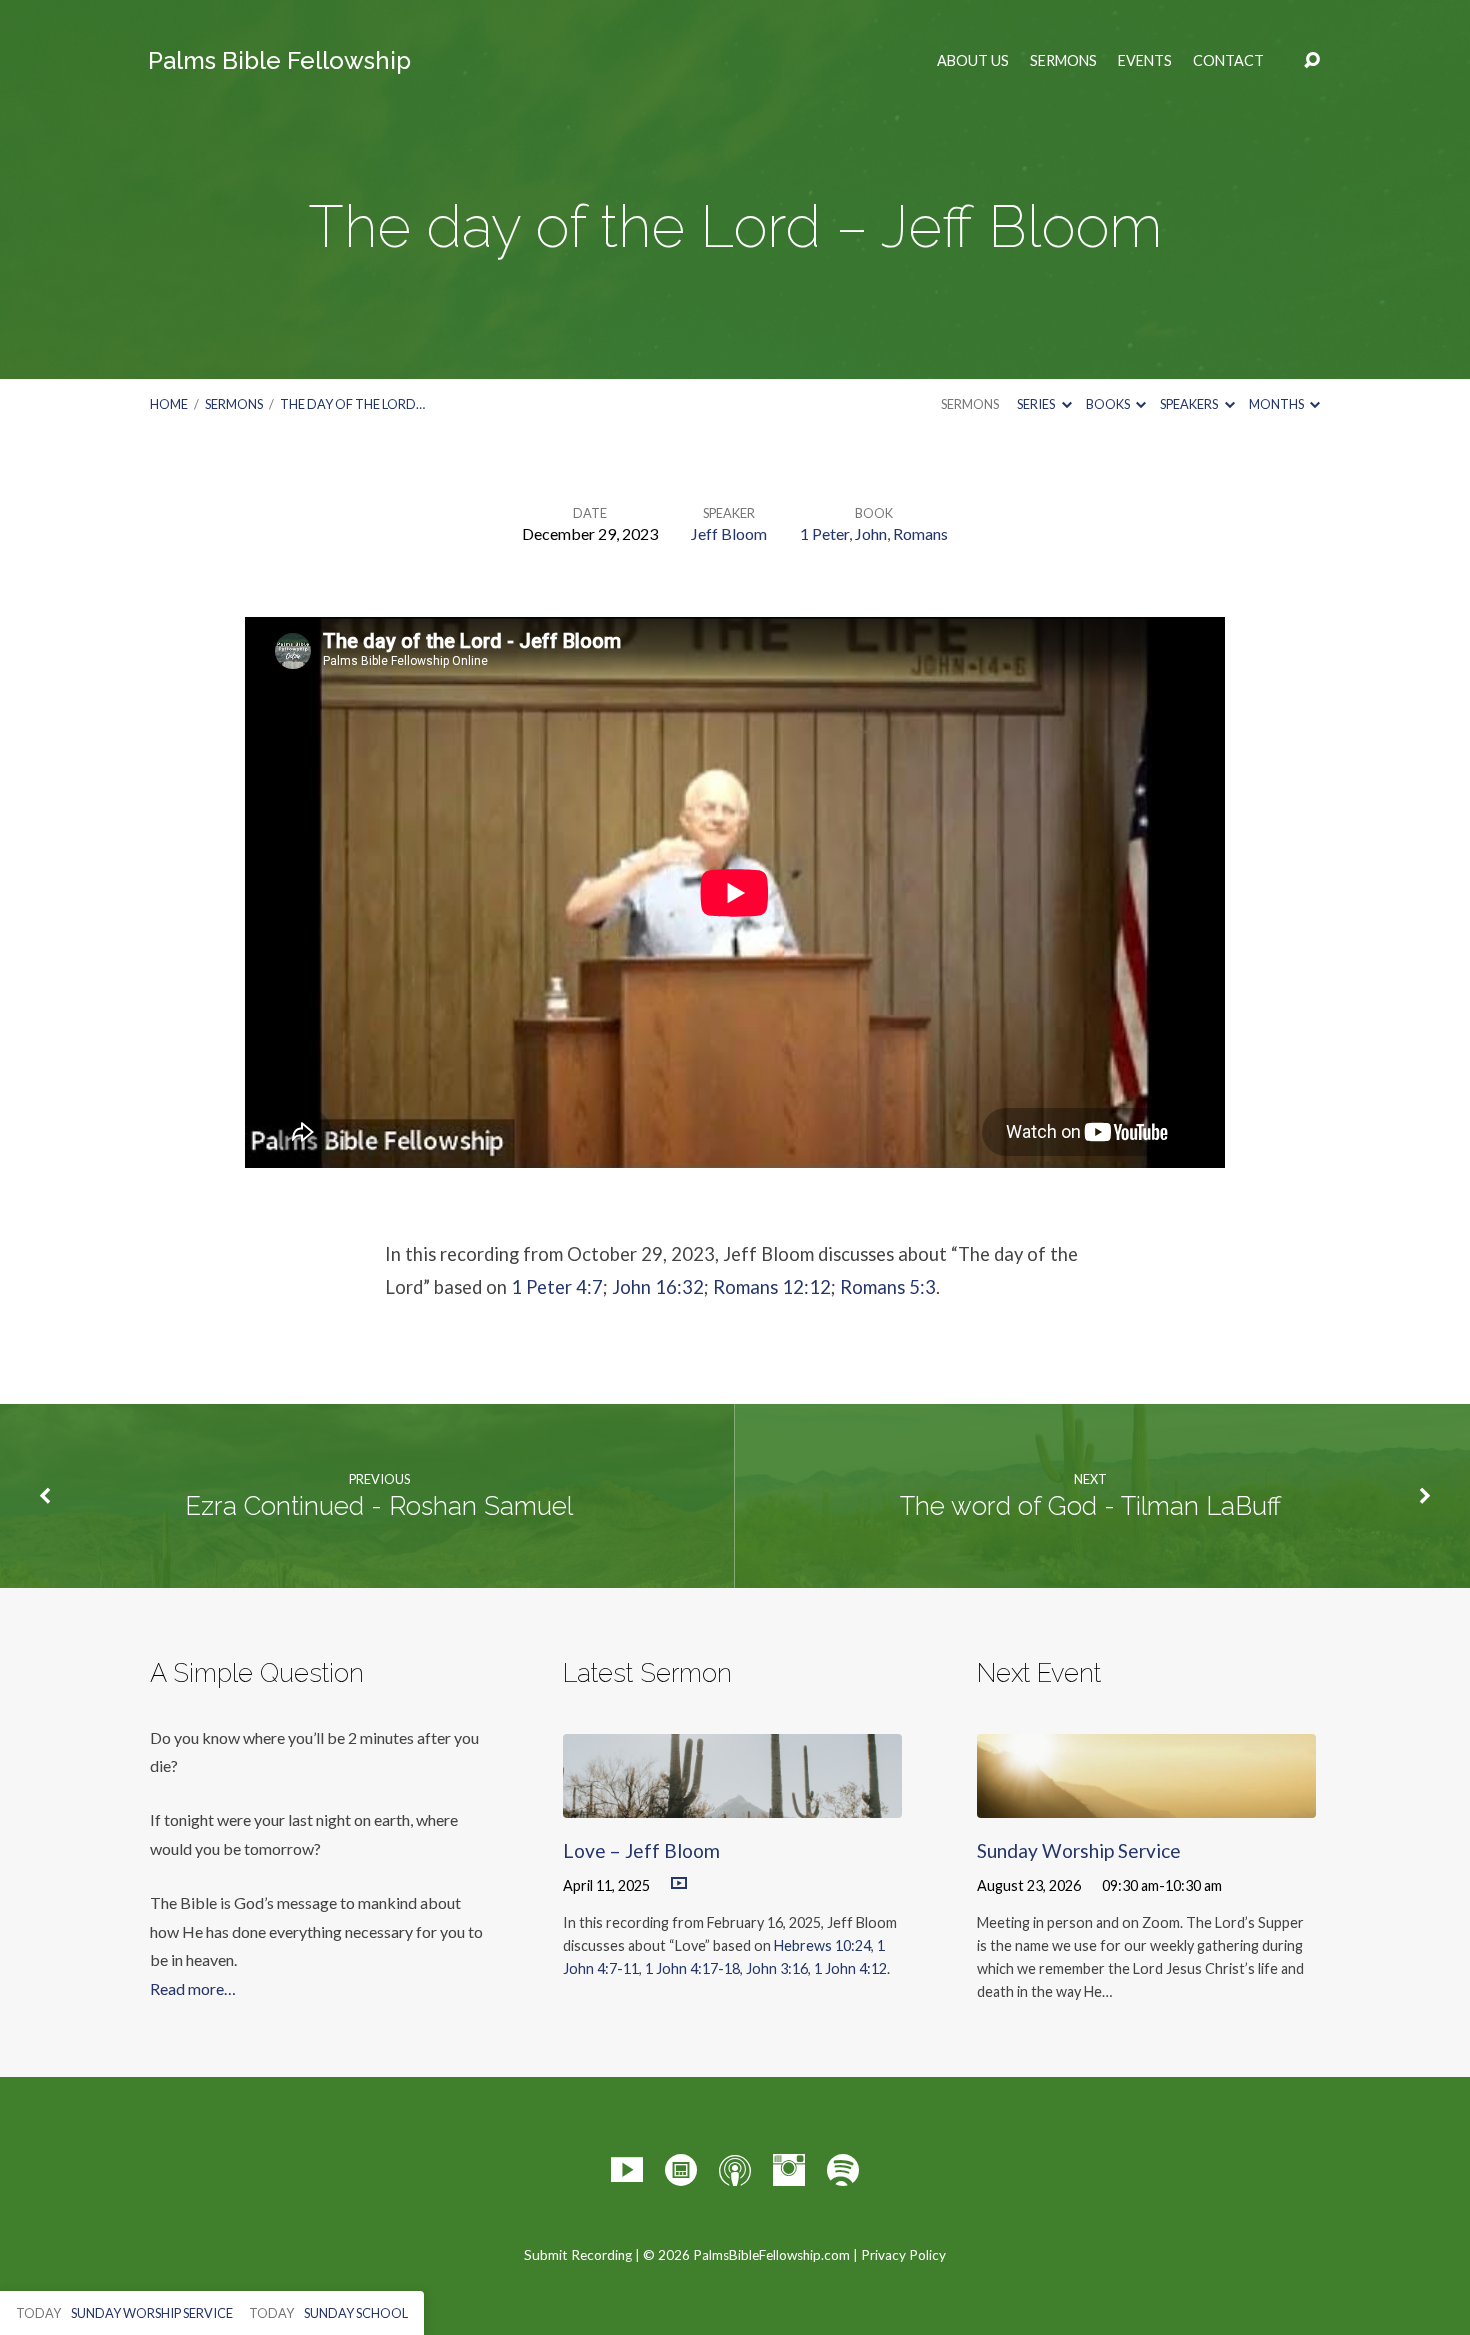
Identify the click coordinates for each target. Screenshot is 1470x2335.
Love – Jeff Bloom (641, 1850)
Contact (1228, 61)
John (871, 533)
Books (1109, 404)
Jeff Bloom (729, 533)
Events (1145, 61)
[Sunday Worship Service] (1146, 1803)
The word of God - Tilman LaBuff (1090, 1506)
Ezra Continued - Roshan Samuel (379, 1506)
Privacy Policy (903, 2255)
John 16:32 (658, 1287)
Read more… (193, 1988)
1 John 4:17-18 (692, 1968)
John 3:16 (777, 1968)
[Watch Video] (679, 1884)
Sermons (1063, 61)
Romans (920, 533)
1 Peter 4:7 (557, 1287)
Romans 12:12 (772, 1287)
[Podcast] (735, 2170)
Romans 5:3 (888, 1287)
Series (1037, 404)
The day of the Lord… (352, 404)
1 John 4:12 (850, 1968)
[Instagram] (789, 2170)
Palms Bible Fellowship (279, 60)
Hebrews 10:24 (822, 1945)
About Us (973, 61)
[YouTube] (627, 2170)
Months (1277, 404)
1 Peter (824, 533)
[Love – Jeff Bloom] (732, 1803)
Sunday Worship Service (1079, 1850)
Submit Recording (578, 2255)
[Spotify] (843, 2170)
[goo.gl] (681, 2170)
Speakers (1190, 404)
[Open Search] (1312, 61)
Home (169, 404)
